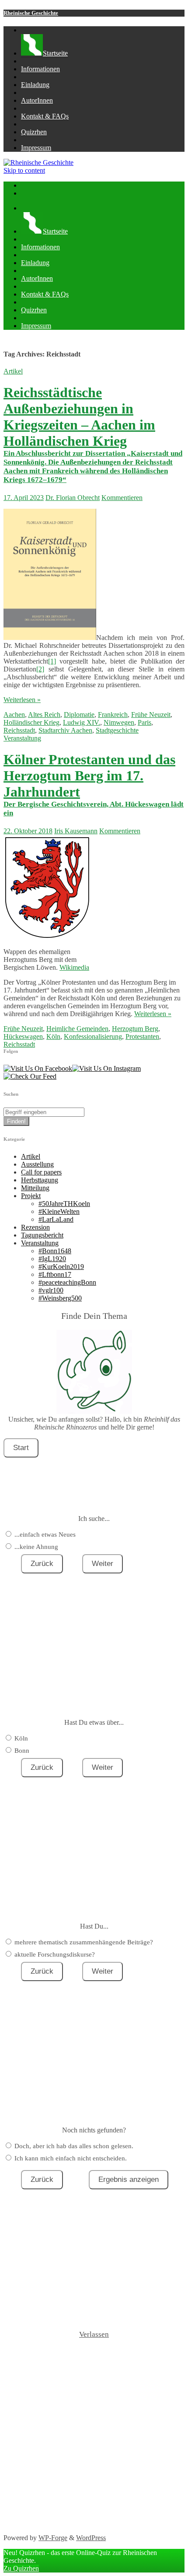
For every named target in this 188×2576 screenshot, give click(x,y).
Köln (53, 1036)
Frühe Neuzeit (151, 715)
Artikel (13, 371)
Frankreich (113, 715)
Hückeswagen (23, 1036)
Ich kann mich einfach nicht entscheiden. (71, 2158)
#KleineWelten (59, 1211)
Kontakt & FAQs (45, 116)
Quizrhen (34, 132)
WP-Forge (53, 2538)
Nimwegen (119, 722)
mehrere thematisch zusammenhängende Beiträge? (84, 1942)
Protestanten (142, 1036)
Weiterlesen (22, 700)
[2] (40, 669)
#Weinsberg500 (60, 1298)
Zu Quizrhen (21, 2568)
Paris (144, 722)
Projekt (31, 1196)
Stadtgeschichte (117, 730)
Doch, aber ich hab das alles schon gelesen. (74, 2146)
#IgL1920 (52, 1259)
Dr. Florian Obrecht (73, 498)
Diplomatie (79, 715)
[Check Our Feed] (30, 1076)
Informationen (40, 69)
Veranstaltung (22, 738)
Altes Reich (44, 715)
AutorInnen (37, 100)
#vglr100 (51, 1290)
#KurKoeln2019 (61, 1267)
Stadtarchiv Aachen (65, 730)
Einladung (35, 85)
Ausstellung (37, 1164)
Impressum (36, 148)
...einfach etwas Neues (45, 1534)
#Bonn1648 (55, 1251)
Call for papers (41, 1172)
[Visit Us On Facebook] (38, 1068)
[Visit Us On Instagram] (106, 1068)
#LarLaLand (56, 1219)
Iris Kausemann (76, 831)
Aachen (14, 715)
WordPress (91, 2538)
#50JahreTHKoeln (64, 1204)
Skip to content (24, 170)
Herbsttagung (40, 1180)
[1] (52, 661)
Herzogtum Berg (135, 1029)
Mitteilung (35, 1188)
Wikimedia (74, 967)
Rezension (35, 1227)
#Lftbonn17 (55, 1274)
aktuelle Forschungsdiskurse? (55, 1954)
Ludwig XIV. (82, 722)
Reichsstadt (19, 730)
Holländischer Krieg (31, 722)
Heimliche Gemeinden (77, 1029)
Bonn (22, 1751)
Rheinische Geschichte (31, 13)
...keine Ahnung (36, 1547)
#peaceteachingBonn (67, 1282)
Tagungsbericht (42, 1235)
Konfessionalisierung (93, 1036)
